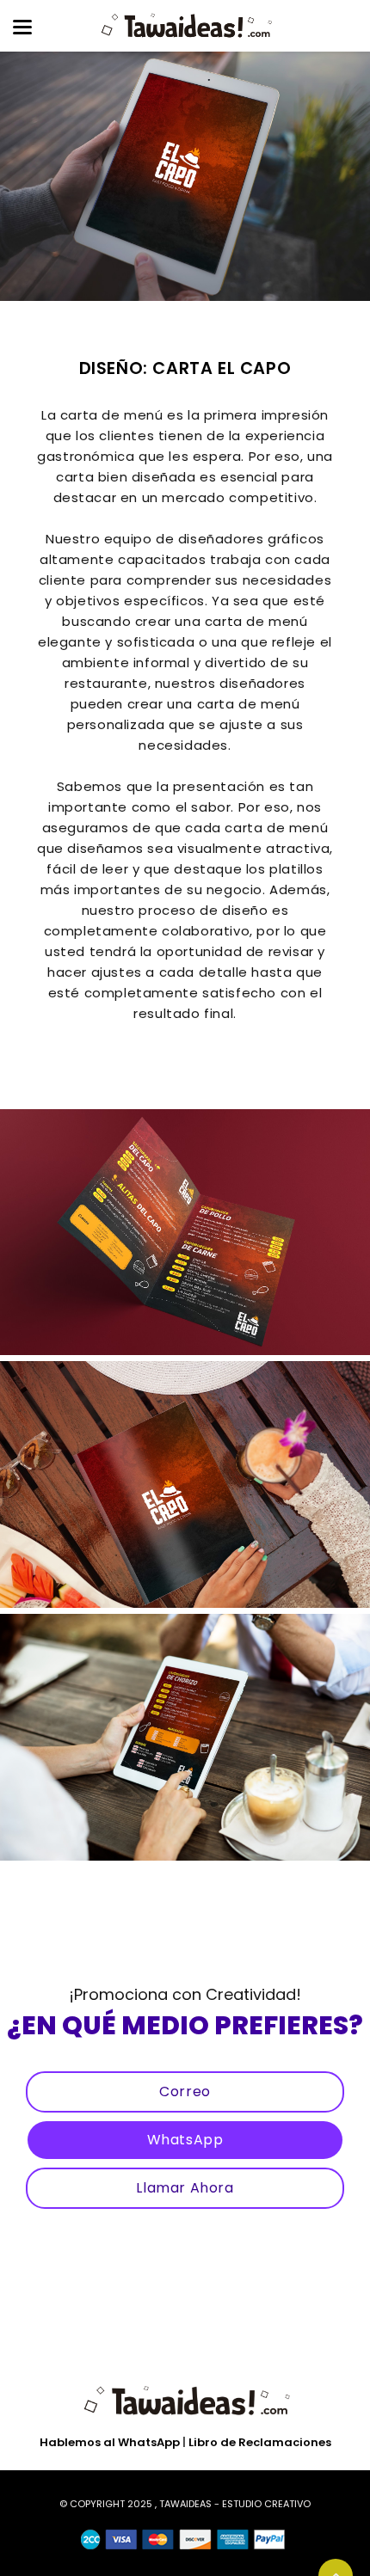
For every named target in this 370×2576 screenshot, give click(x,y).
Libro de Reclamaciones (260, 2442)
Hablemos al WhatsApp (110, 2442)
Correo (185, 2091)
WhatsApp (185, 2140)
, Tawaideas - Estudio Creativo (233, 2504)
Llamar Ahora (185, 2188)
